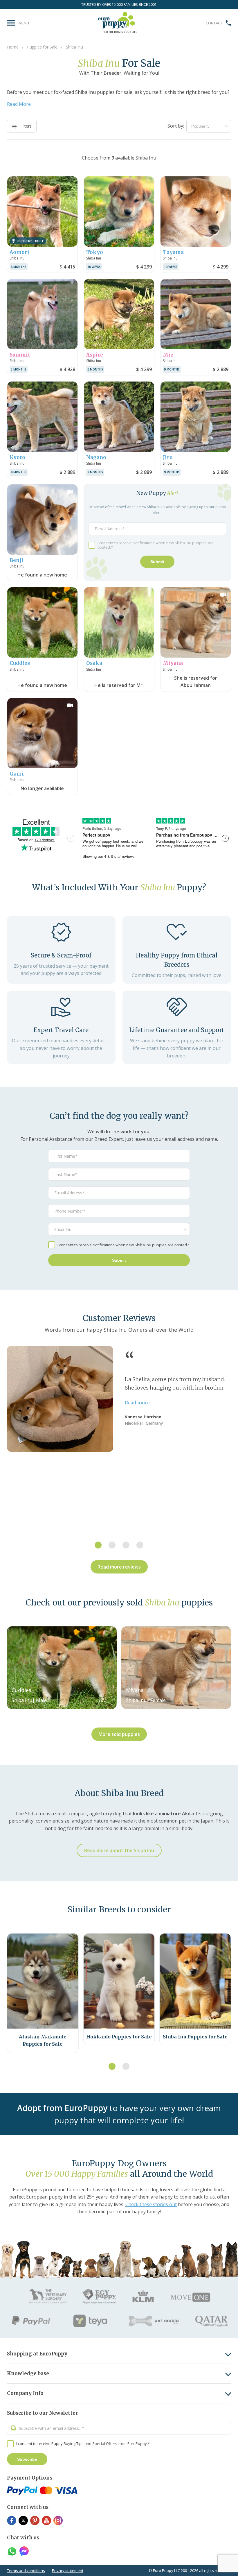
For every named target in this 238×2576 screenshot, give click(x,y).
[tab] (98, 1545)
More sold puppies (119, 1734)
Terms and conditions (26, 2570)
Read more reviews (119, 1567)
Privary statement (68, 2570)
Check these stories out (151, 2204)
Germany (154, 1423)
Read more (137, 1403)
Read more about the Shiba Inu (119, 1850)
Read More (19, 104)
